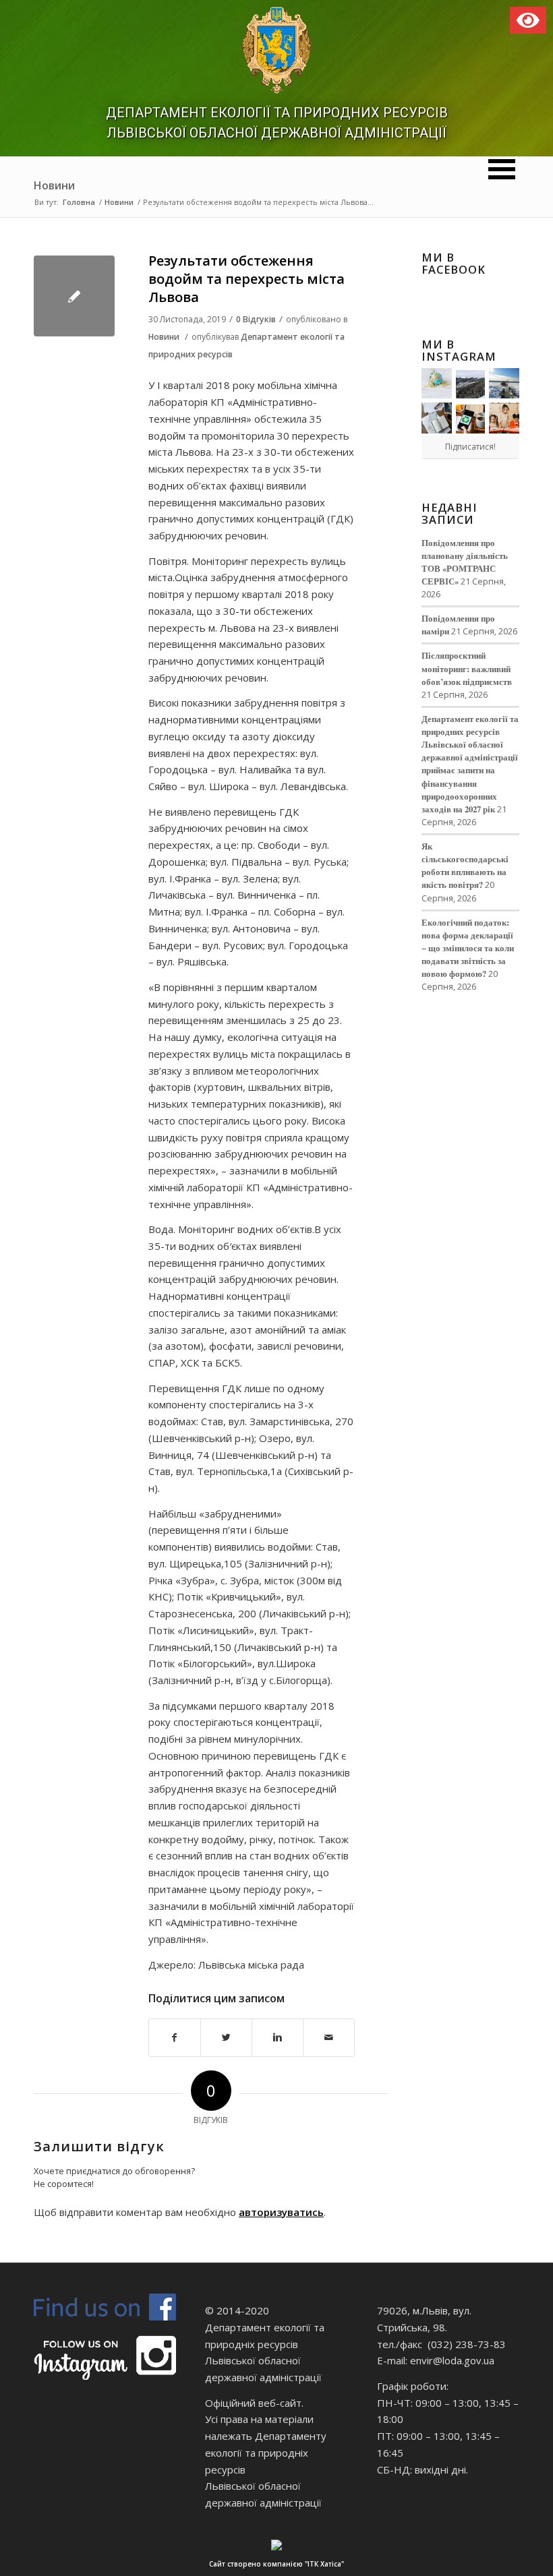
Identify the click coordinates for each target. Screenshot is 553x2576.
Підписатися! (470, 447)
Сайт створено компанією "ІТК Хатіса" (276, 2564)
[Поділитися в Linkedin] (278, 2038)
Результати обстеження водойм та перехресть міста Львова (246, 279)
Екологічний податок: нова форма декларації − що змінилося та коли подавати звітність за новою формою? (468, 948)
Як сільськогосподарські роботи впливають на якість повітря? (465, 865)
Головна (79, 202)
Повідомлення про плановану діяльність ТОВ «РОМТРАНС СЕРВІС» (465, 562)
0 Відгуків (256, 319)
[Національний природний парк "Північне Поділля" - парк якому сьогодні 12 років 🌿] (504, 383)
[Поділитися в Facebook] (175, 2038)
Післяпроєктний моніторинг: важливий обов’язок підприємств (467, 668)
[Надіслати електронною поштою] (329, 2038)
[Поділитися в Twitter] (226, 2038)
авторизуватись (281, 2212)
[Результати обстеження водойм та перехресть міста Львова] (74, 296)
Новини (54, 185)
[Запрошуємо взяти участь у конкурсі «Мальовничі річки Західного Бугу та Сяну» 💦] (504, 418)
